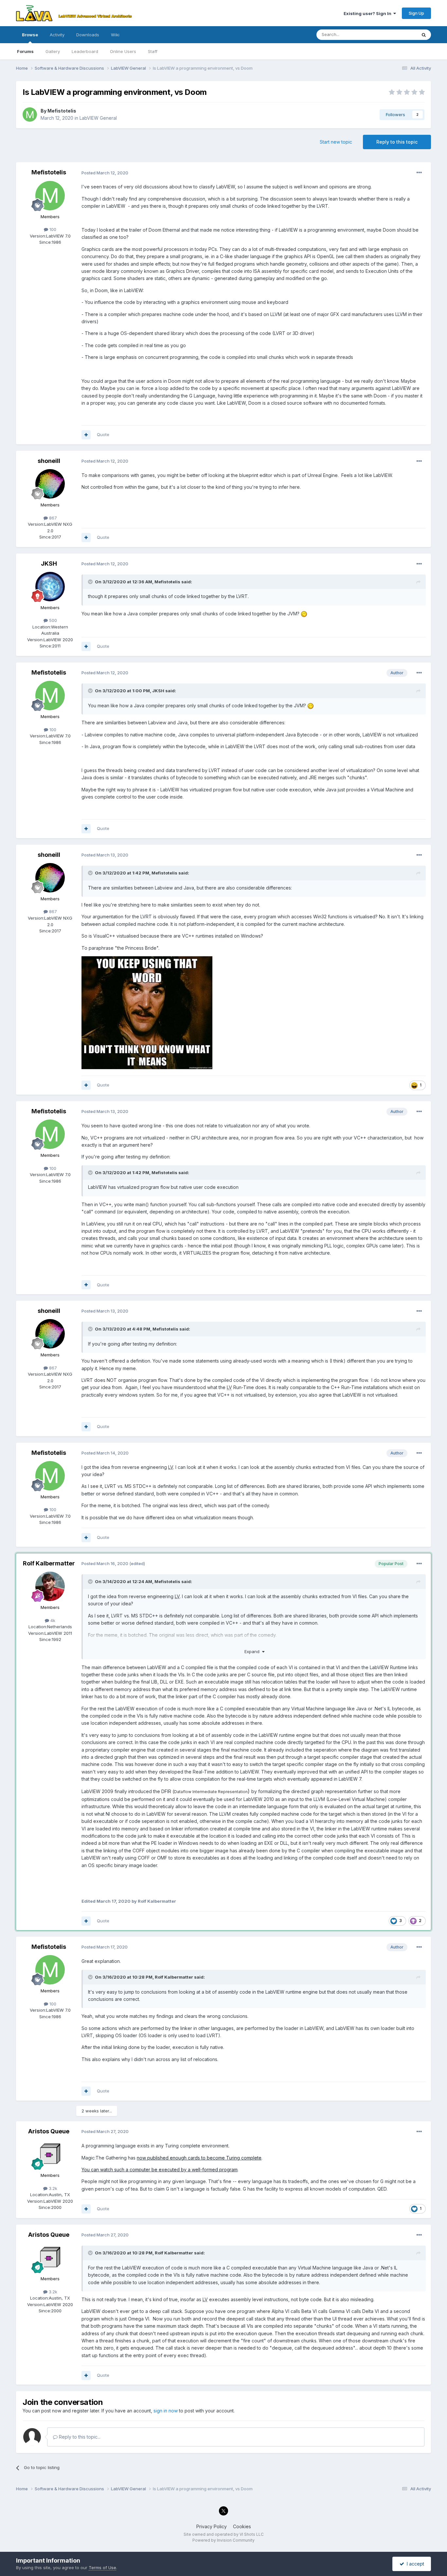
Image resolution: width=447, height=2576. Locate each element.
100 (52, 229)
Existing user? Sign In (368, 13)
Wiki (115, 35)
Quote (103, 434)
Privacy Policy (212, 2526)
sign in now (166, 2411)
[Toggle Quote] (91, 582)
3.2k (52, 2188)
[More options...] (419, 173)
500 (52, 620)
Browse (30, 35)
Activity (57, 35)
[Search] (424, 35)
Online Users (123, 51)
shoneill (49, 461)
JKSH (49, 564)
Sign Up (416, 13)
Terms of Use (102, 2567)
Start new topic (336, 142)
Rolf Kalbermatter (49, 1563)
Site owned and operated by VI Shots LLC (224, 2534)
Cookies (242, 2526)
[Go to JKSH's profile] (50, 587)
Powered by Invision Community (223, 2540)
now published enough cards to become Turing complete (199, 2158)
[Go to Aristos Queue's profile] (50, 2154)
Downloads (88, 35)
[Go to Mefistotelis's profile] (30, 115)
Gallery (53, 51)
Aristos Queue (49, 2131)
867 (52, 518)
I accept (414, 2564)
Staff (153, 51)
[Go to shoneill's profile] (50, 484)
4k (52, 1620)
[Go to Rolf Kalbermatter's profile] (50, 1586)
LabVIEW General (98, 118)
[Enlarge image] (147, 1012)
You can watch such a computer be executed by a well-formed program (160, 2170)
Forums (25, 51)
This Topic (397, 35)
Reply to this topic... (79, 2437)
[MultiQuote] (86, 435)
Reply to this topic (397, 142)
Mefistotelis (62, 111)
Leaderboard (85, 51)
